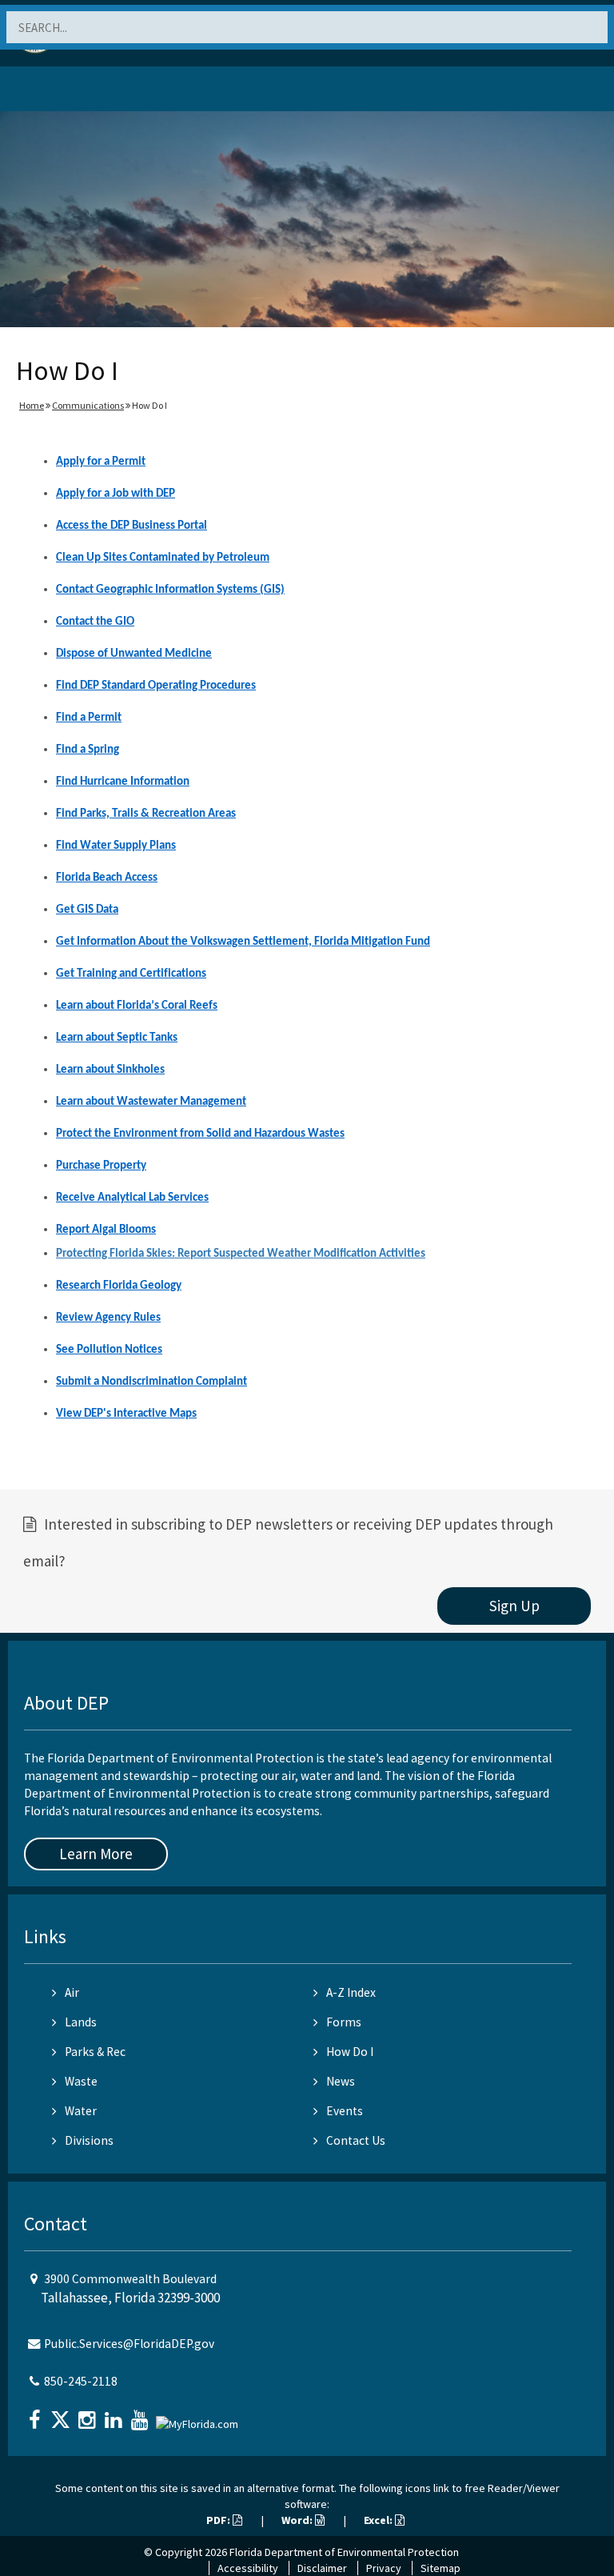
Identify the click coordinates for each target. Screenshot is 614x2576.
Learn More (96, 1854)
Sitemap (441, 2568)
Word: (298, 2520)
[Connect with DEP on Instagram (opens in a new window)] (89, 2415)
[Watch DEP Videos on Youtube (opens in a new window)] (142, 2415)
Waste (81, 2081)
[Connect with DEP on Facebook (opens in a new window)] (36, 2415)
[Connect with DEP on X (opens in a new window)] (62, 2415)
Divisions (89, 2140)
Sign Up (514, 1606)
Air (72, 1992)
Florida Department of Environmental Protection (344, 2552)
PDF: (219, 2520)
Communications (88, 405)
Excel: (379, 2520)
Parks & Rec (95, 2052)
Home (32, 405)
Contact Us (356, 2140)
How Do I (350, 2052)
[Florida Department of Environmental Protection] (51, 92)
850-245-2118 (81, 2381)
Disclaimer (322, 2568)
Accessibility (248, 2568)
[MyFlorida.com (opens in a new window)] (199, 2418)
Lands (81, 2022)
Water (81, 2111)
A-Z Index (351, 1992)
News (341, 2081)
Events (345, 2111)
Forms (344, 2022)
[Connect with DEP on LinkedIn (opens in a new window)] (115, 2415)
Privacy (384, 2568)
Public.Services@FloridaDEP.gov (129, 2344)
